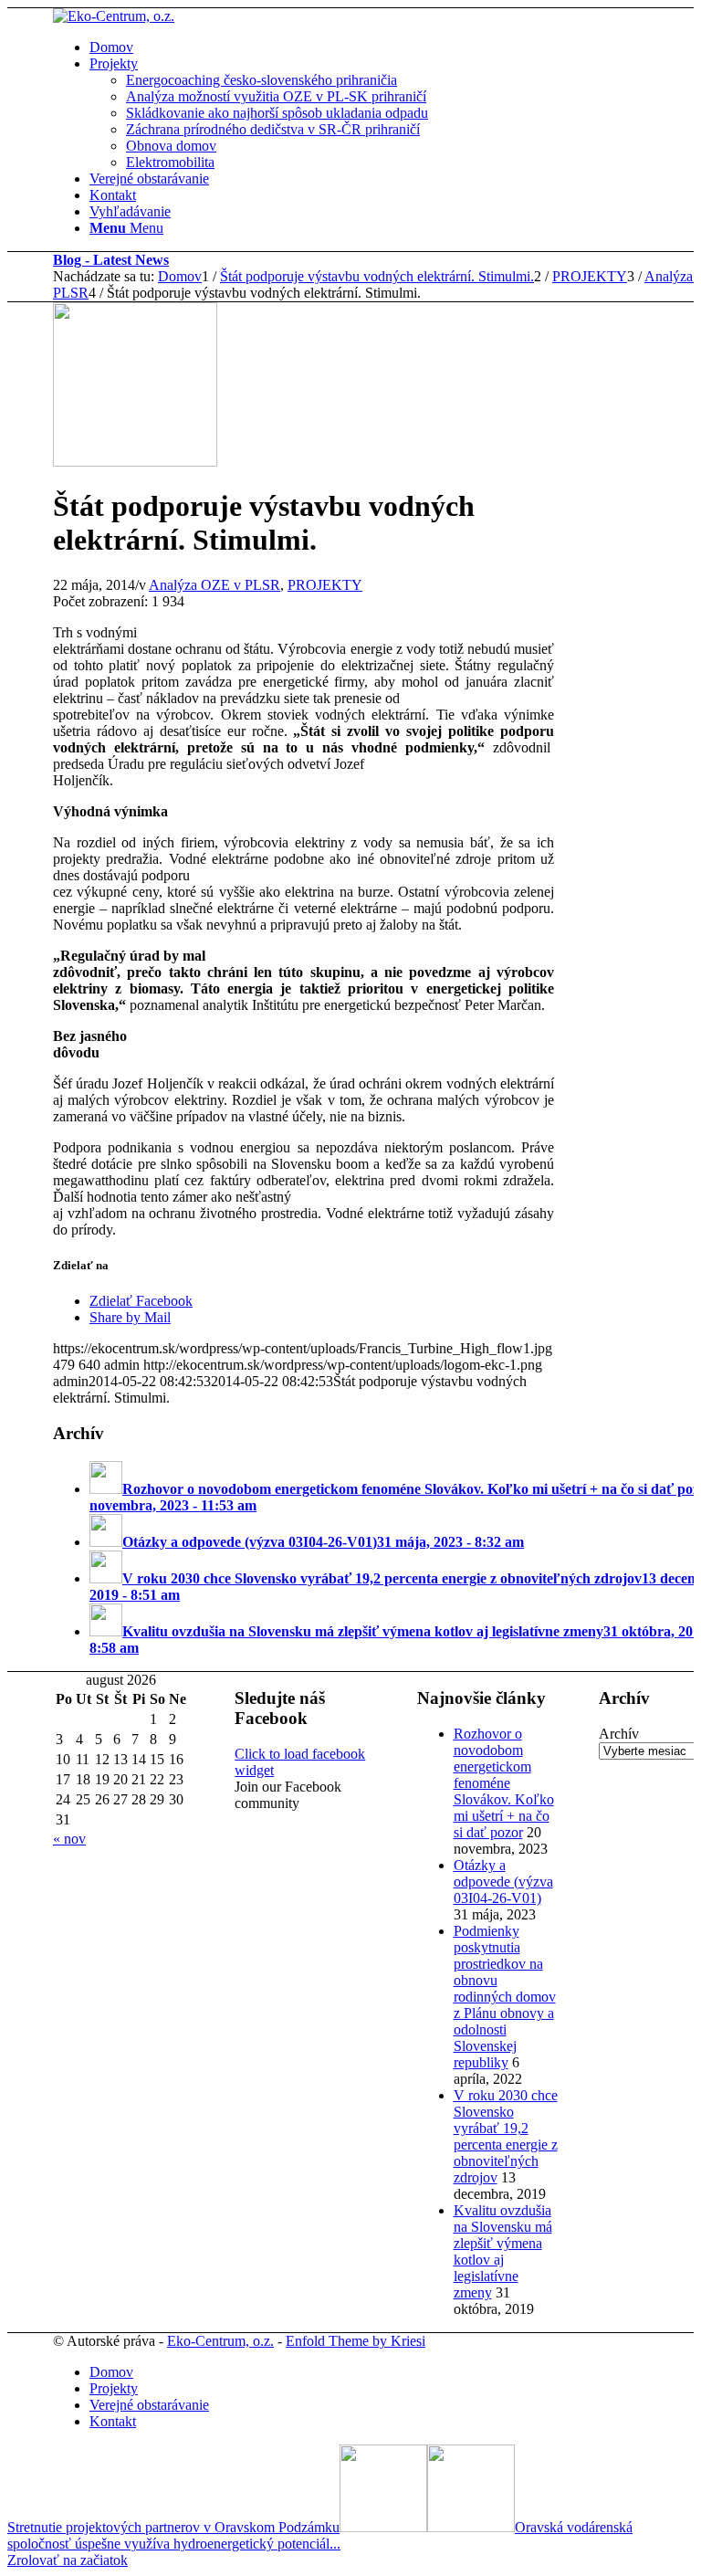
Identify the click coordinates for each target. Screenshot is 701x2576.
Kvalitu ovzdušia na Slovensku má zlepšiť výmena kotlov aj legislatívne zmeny (503, 2251)
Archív (619, 1734)
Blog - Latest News (111, 260)
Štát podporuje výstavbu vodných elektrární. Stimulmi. (377, 276)
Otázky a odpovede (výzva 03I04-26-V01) (503, 1882)
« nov (69, 1839)
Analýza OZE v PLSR (214, 585)
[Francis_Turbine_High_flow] (135, 462)
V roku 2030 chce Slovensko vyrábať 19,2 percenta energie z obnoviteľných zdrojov (506, 2136)
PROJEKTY (325, 585)
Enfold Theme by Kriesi (356, 2341)
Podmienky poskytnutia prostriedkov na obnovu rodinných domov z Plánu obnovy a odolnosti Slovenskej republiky (505, 1997)
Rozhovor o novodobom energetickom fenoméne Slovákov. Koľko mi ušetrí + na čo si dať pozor (504, 1783)
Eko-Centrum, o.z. (220, 2341)
